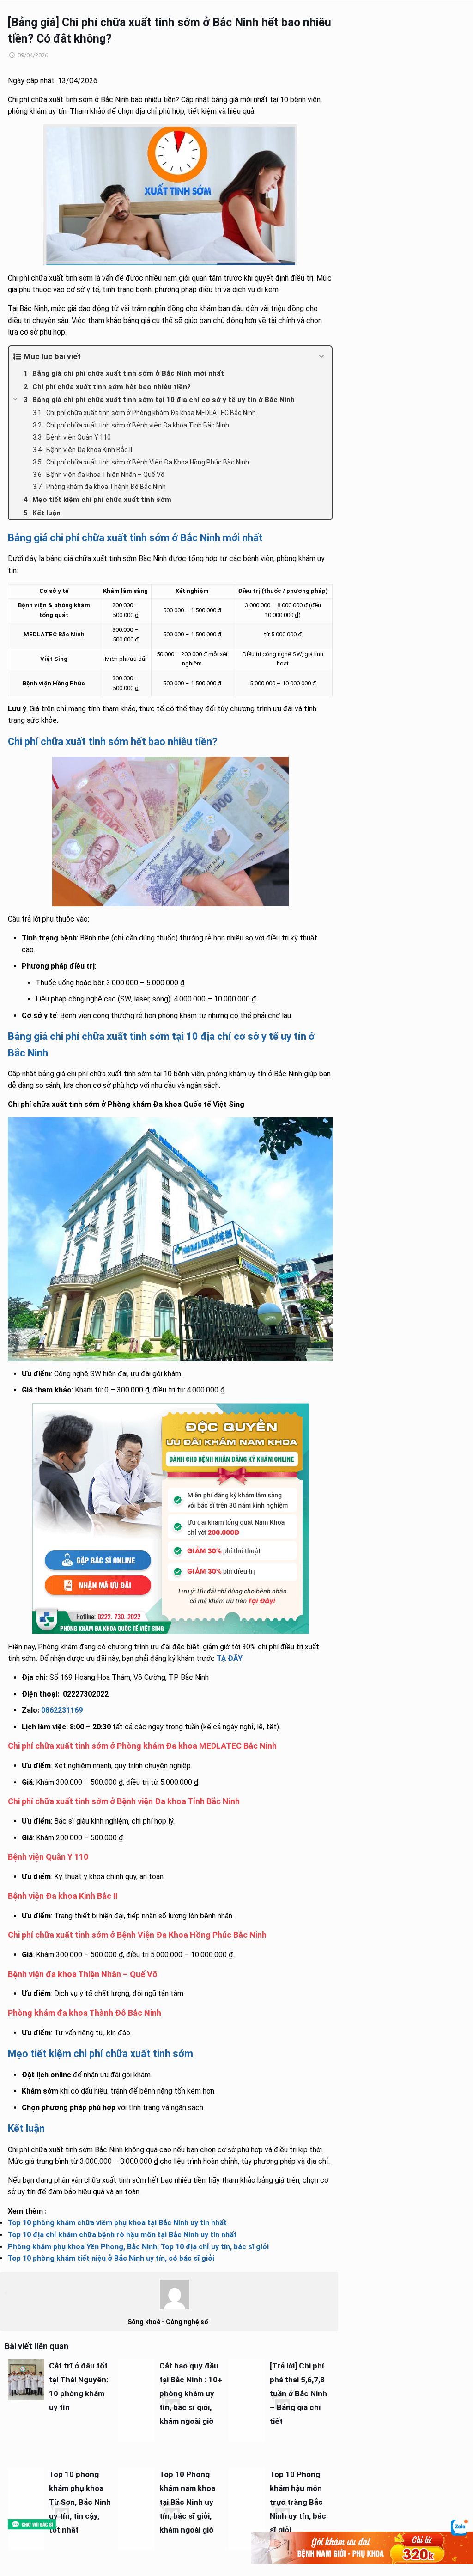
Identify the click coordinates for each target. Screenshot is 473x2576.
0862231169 (62, 1710)
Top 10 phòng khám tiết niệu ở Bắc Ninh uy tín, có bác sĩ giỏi (111, 2258)
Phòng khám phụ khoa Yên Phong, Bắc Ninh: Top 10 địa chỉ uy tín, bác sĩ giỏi (138, 2247)
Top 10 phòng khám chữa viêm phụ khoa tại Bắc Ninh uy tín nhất (117, 2223)
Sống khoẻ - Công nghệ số (168, 2322)
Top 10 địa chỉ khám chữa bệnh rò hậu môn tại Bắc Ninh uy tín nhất (122, 2235)
